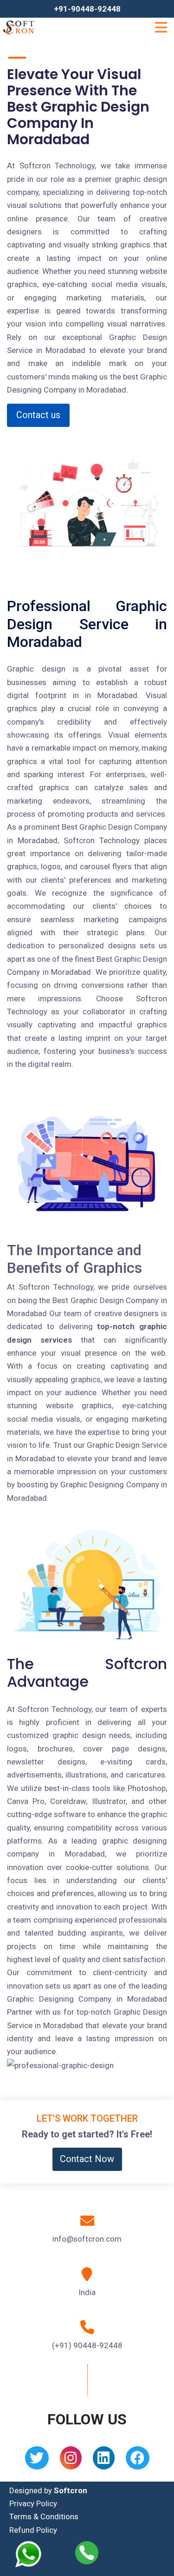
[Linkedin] (104, 2461)
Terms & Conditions (44, 2516)
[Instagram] (71, 2461)
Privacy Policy (33, 2503)
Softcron (71, 2490)
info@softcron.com (87, 2239)
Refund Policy (33, 2530)
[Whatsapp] (34, 2554)
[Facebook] (138, 2461)
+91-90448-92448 (87, 9)
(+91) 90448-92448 (87, 2345)
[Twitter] (37, 2461)
